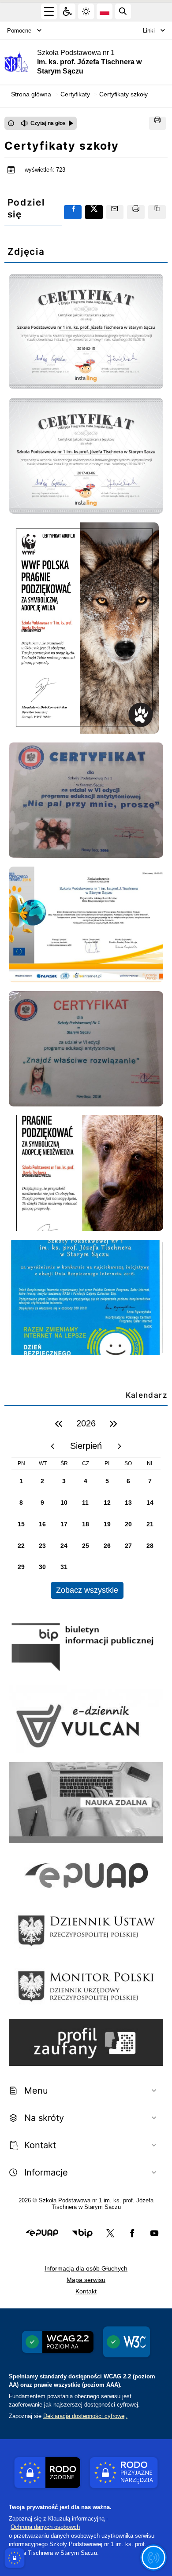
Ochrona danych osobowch (45, 2527)
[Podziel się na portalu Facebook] (73, 212)
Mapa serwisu (86, 2280)
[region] (86, 1506)
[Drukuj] (157, 123)
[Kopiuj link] (157, 212)
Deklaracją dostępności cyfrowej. (85, 2416)
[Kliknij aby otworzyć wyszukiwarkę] (123, 11)
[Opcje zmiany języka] (105, 11)
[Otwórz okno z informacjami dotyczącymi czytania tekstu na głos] (11, 123)
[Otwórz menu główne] (49, 11)
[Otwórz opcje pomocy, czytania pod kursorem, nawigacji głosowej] (153, 2558)
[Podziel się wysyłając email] (115, 212)
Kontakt (86, 2291)
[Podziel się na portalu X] (94, 212)
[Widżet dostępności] (67, 11)
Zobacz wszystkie (87, 1590)
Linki (149, 31)
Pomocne (19, 31)
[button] (42, 2233)
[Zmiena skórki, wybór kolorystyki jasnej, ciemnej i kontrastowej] (86, 11)
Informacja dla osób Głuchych (86, 2268)
